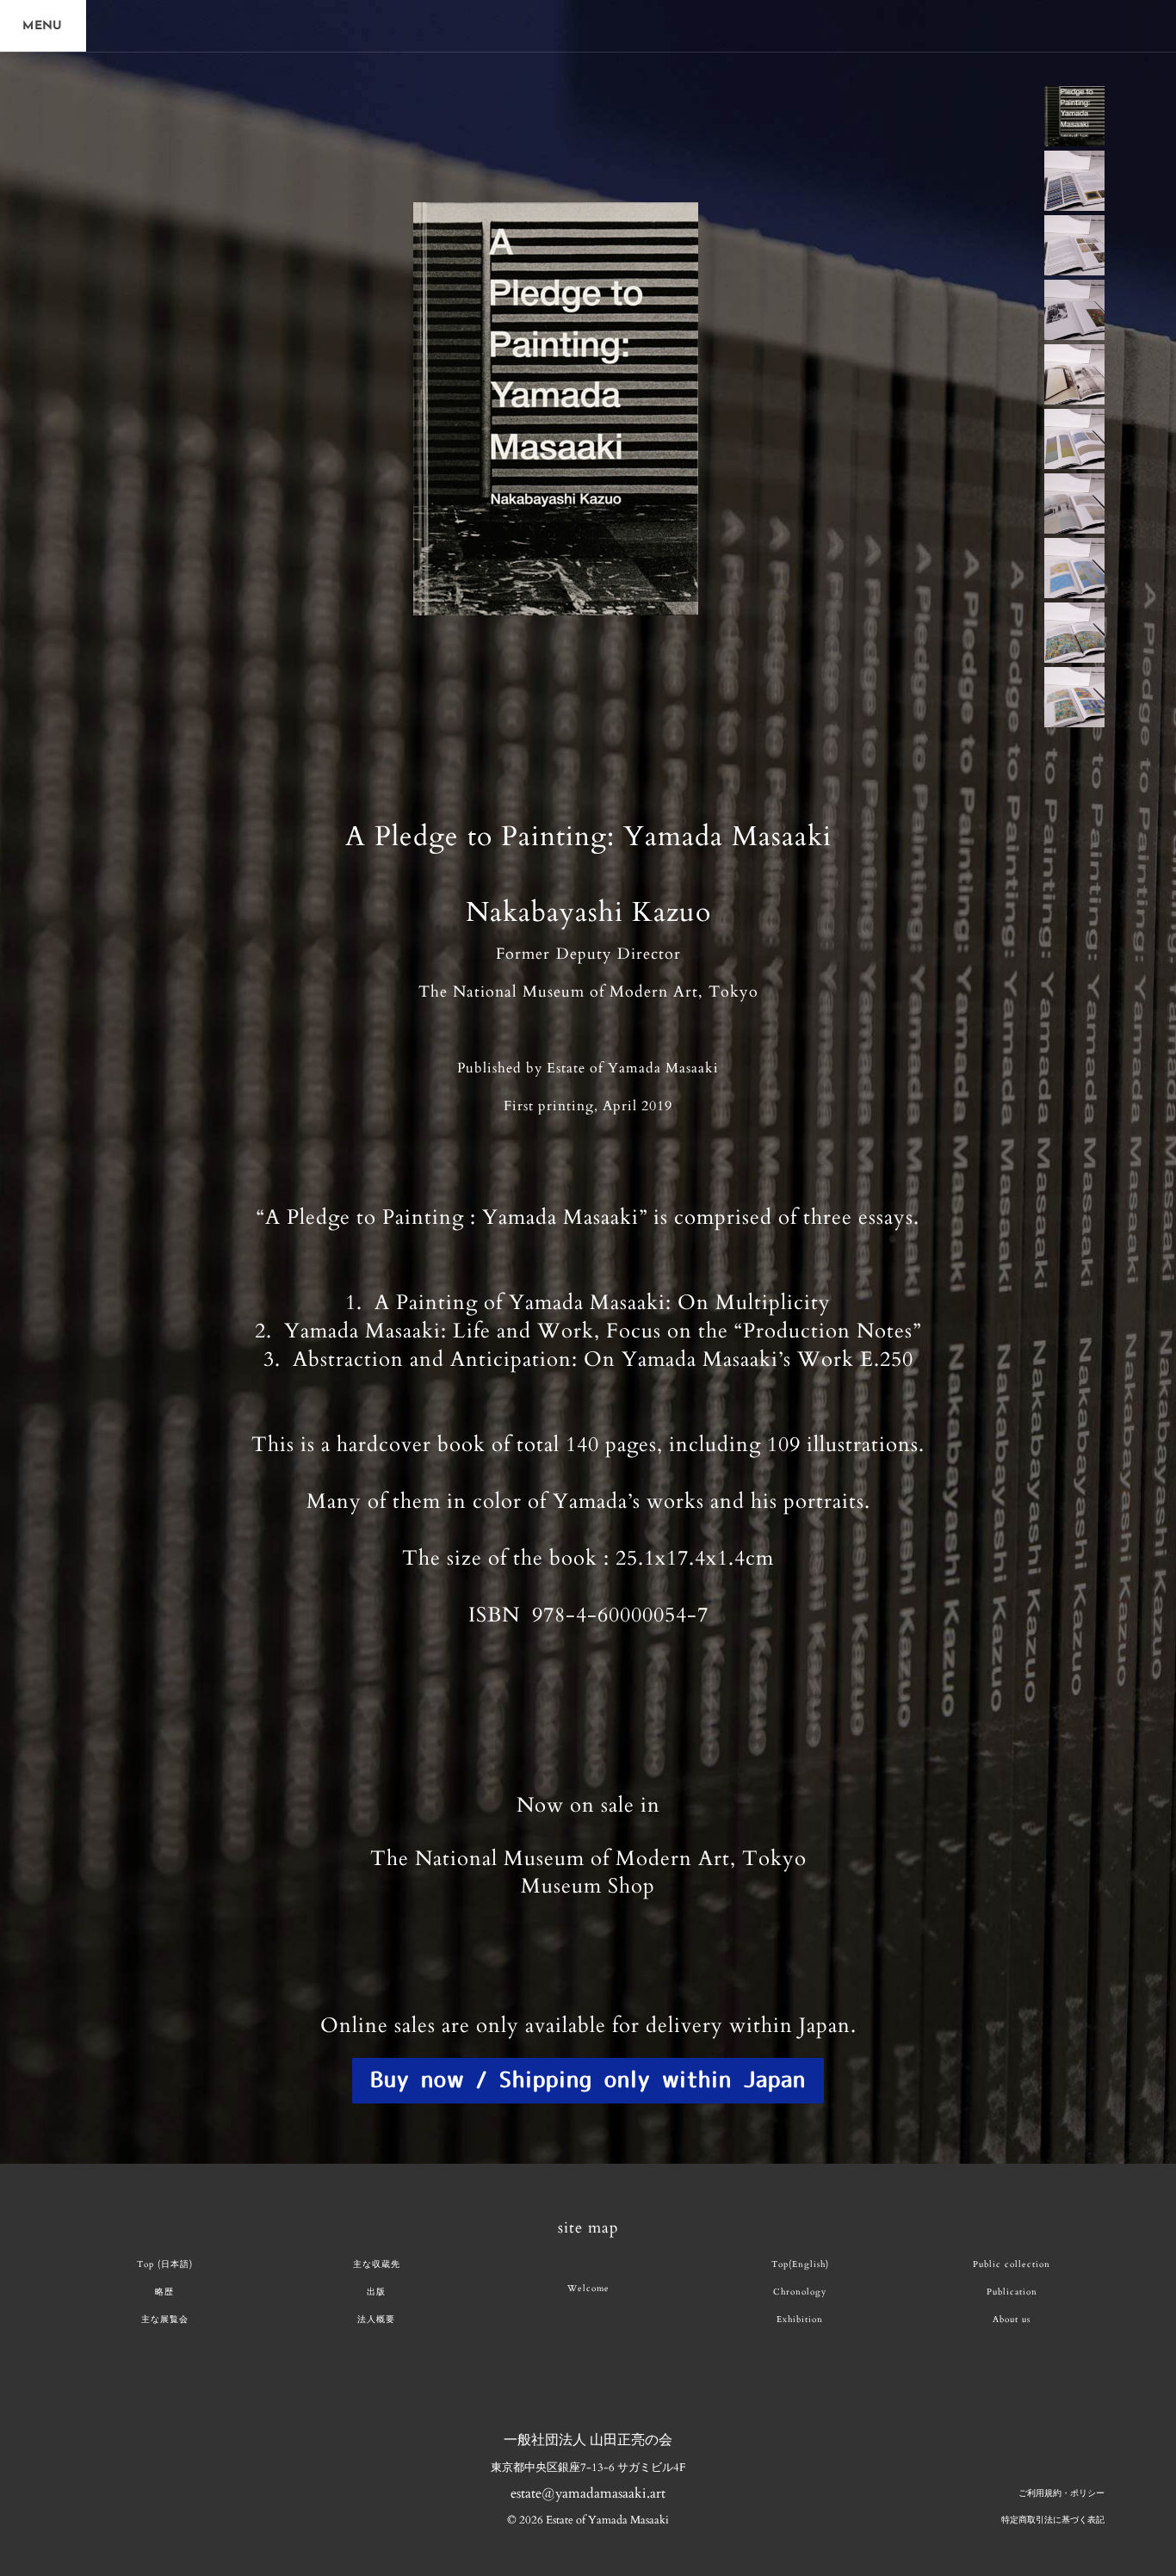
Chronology (800, 2292)
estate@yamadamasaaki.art (588, 2493)
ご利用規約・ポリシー (1061, 2493)
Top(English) (800, 2264)
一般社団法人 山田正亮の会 (588, 2440)
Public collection (1012, 2264)
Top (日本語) (165, 2264)
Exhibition (800, 2320)
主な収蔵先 (377, 2264)
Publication (1012, 2292)
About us (1012, 2320)
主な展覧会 (165, 2320)
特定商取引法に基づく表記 (1053, 2520)
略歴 (164, 2292)
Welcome (588, 2289)
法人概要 (376, 2320)
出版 (376, 2292)
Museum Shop (588, 1886)
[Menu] (43, 26)
